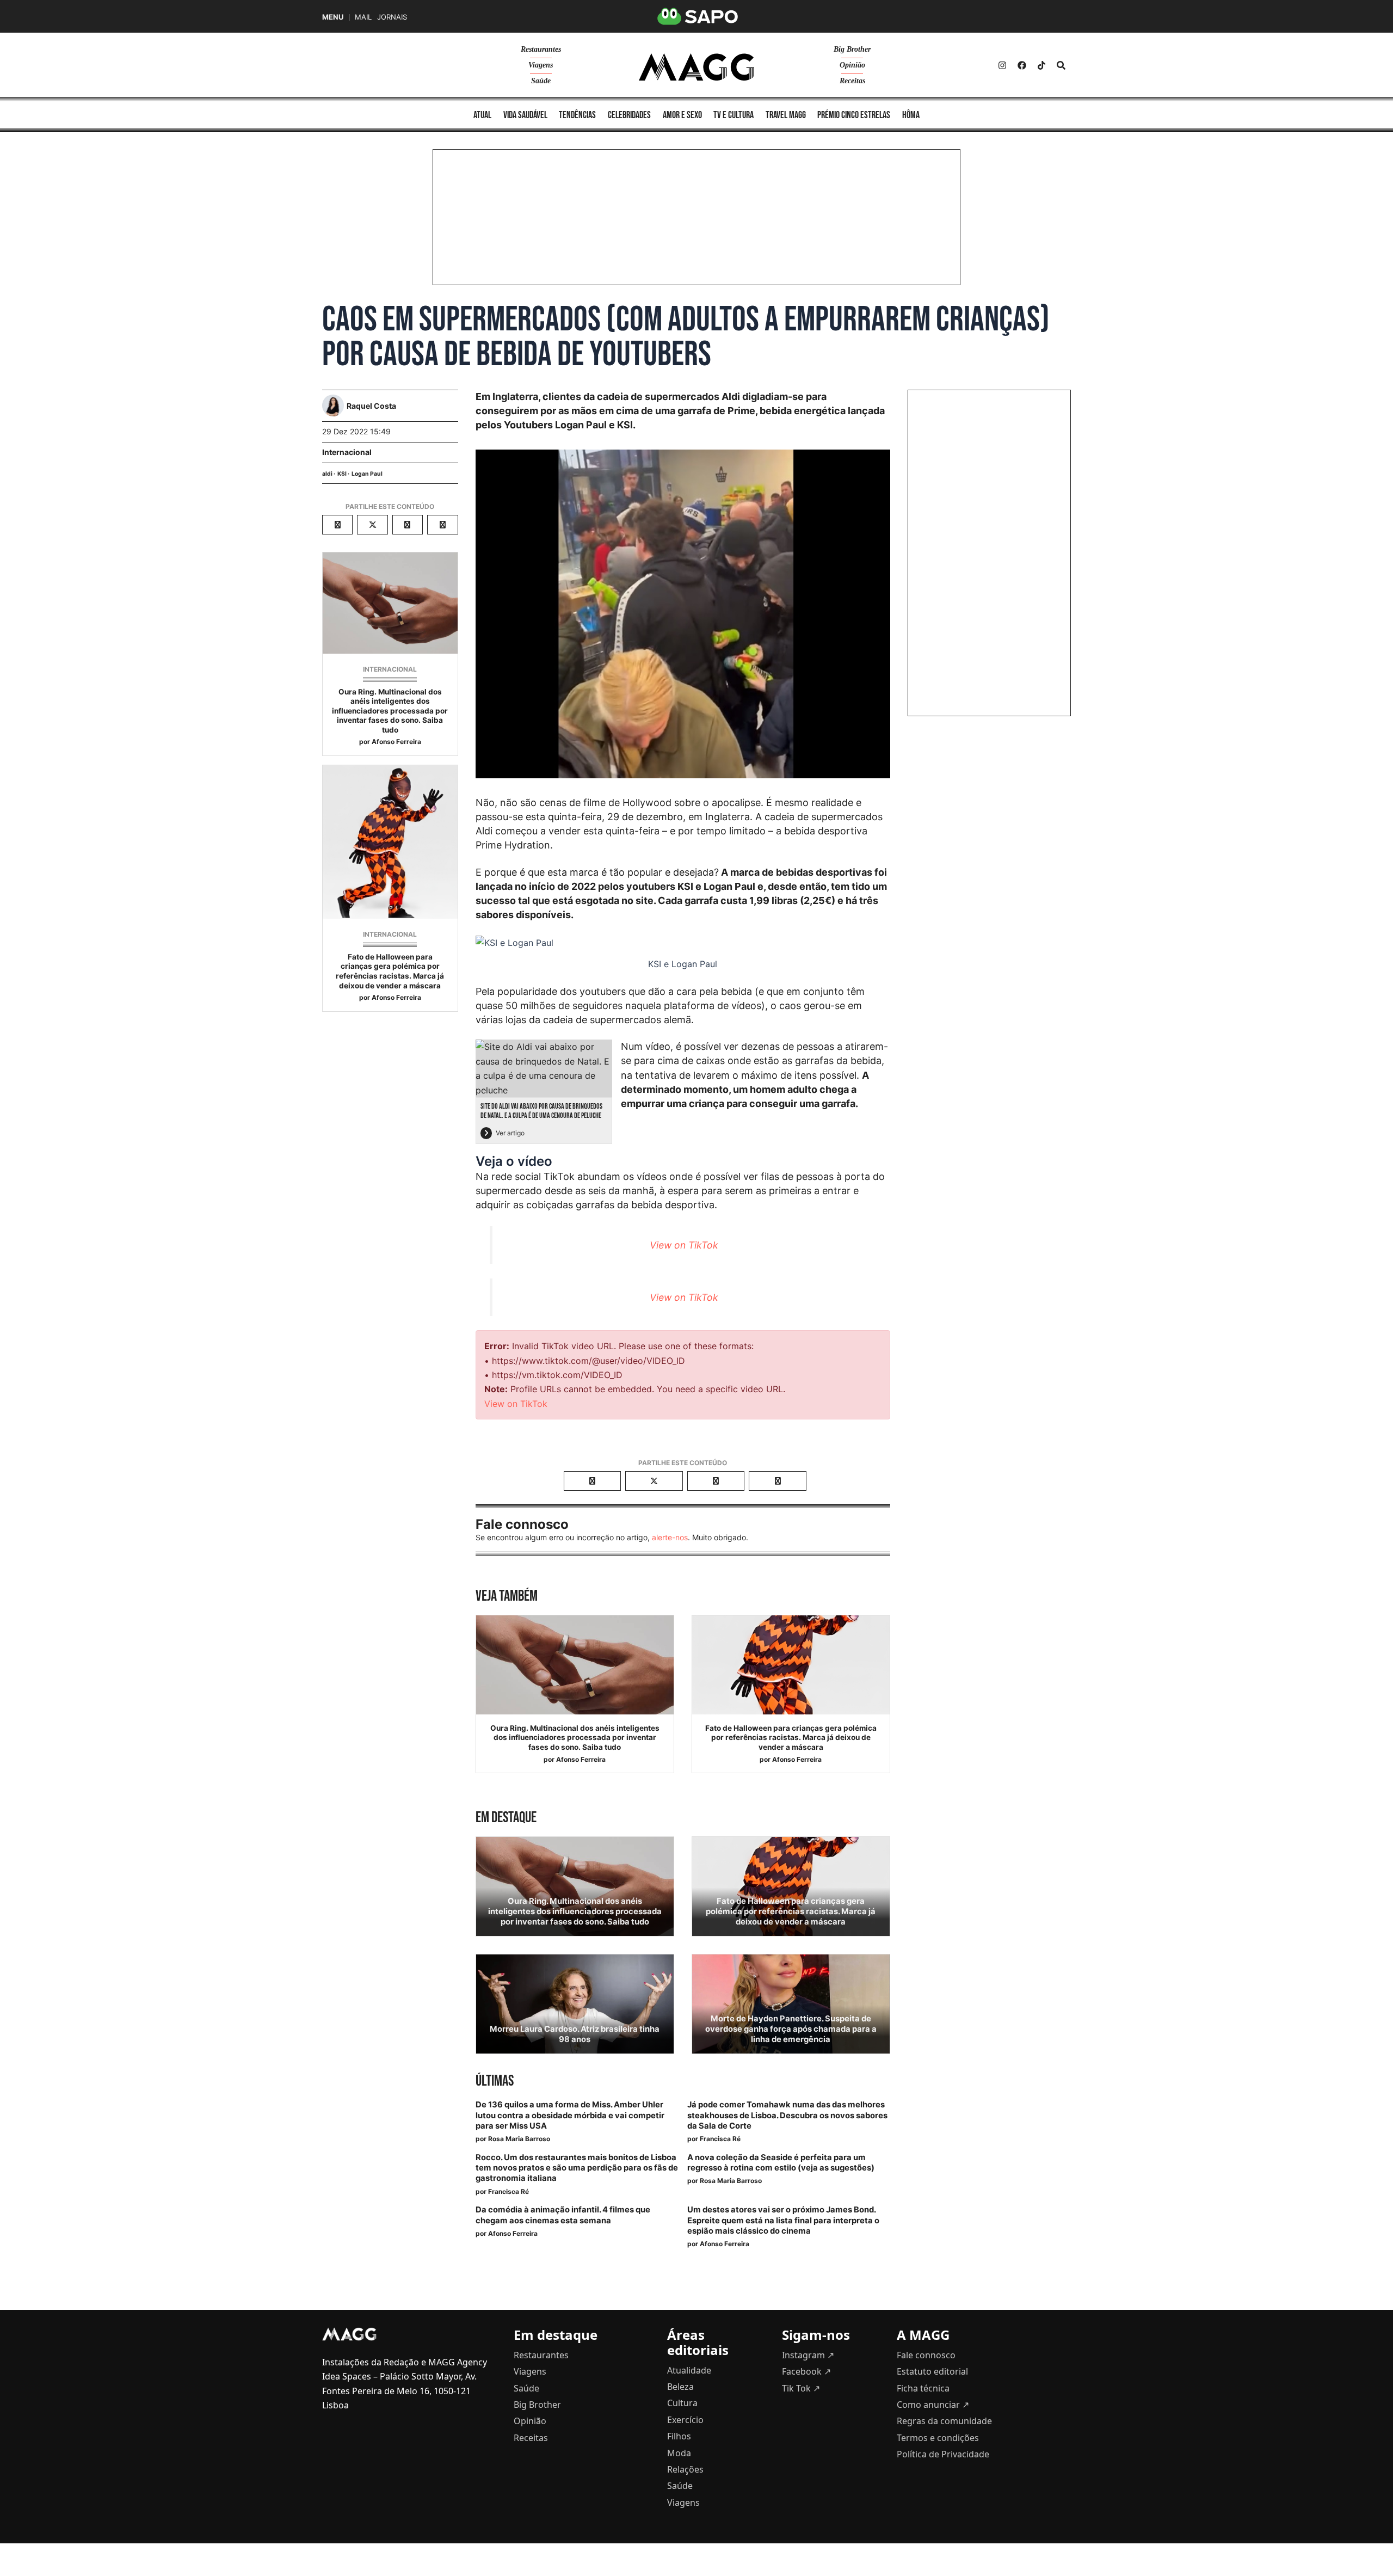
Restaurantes (541, 49)
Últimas (495, 2081)
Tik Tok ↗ (801, 2388)
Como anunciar (933, 2405)
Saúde (541, 81)
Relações (685, 2469)
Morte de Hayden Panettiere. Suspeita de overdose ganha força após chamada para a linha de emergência (791, 2029)
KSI (342, 474)
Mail (363, 17)
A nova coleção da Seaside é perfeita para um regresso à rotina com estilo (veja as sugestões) (781, 2163)
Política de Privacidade (943, 2454)
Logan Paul (367, 474)
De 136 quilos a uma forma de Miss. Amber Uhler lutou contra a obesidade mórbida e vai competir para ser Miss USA (570, 2115)
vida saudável (525, 115)
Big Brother (852, 49)
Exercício (685, 2420)
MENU (333, 17)
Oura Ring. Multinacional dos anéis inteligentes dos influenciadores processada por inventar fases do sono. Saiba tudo (390, 711)
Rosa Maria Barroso (519, 2139)
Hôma (911, 115)
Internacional (347, 452)
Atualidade (689, 2370)
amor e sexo (682, 115)
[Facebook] (1022, 65)
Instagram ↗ (808, 2355)
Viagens (541, 65)
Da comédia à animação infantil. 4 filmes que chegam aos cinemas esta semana (563, 2215)
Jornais (392, 17)
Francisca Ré (720, 2139)
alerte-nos (670, 1537)
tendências (577, 115)
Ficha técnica (923, 2388)
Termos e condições (938, 2438)
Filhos (679, 2436)
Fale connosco (926, 2355)
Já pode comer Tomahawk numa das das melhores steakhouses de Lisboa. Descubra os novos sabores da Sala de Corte (787, 2115)
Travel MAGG (786, 115)
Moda (679, 2453)
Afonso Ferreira (396, 742)
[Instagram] (1002, 65)
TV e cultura (734, 115)
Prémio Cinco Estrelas (854, 115)
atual (482, 115)
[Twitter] (1041, 65)
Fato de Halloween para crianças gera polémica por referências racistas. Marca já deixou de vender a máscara (390, 971)
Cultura (682, 2403)
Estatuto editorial (932, 2371)
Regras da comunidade (944, 2421)
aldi (327, 474)
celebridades (629, 115)
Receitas (852, 81)
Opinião (852, 65)
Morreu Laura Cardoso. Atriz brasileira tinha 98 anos (575, 2034)
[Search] (1061, 65)
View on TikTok (684, 1245)
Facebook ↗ (806, 2371)
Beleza (680, 2387)
